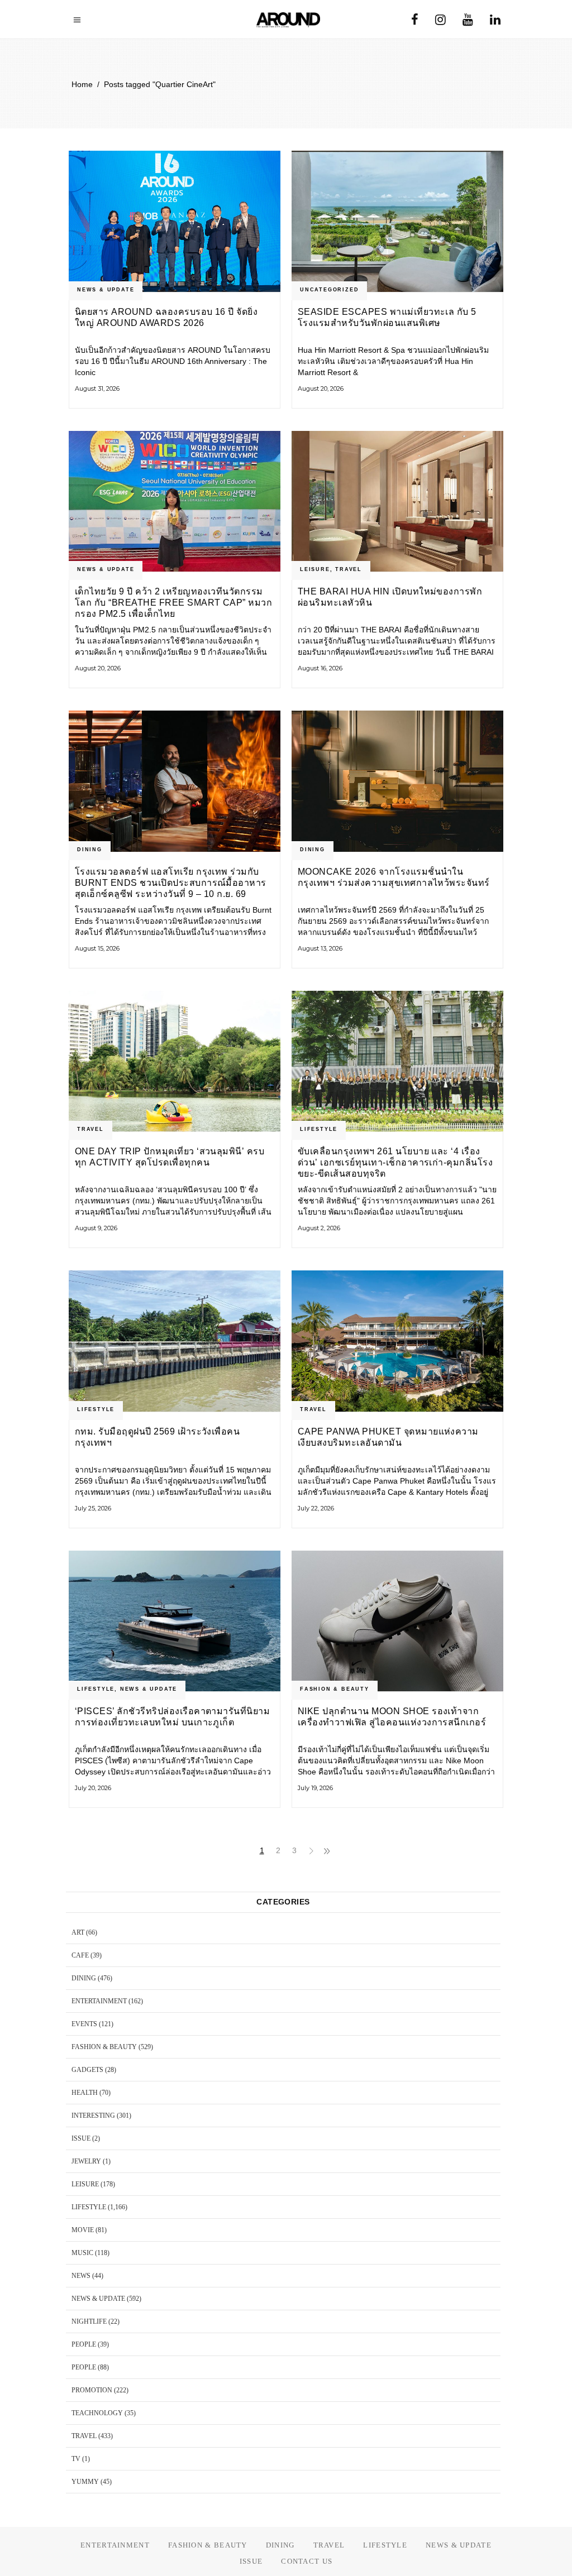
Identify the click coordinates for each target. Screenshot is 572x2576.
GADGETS (87, 2070)
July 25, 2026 (93, 1508)
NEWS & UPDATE (106, 290)
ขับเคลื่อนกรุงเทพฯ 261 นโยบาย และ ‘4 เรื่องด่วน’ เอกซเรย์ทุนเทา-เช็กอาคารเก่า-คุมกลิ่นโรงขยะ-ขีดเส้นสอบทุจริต (395, 1162)
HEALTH (85, 2093)
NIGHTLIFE (89, 2321)
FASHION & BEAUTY (335, 1689)
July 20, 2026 (93, 1788)
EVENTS (84, 2024)
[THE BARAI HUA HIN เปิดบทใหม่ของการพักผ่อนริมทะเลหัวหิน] (397, 502)
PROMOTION (92, 2390)
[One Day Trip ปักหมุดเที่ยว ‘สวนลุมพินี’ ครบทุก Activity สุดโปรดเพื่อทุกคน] (175, 1061)
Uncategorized (329, 290)
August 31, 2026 (97, 388)
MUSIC (82, 2253)
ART (78, 1932)
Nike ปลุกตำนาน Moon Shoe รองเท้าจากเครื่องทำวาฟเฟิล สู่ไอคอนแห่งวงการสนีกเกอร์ (392, 1717)
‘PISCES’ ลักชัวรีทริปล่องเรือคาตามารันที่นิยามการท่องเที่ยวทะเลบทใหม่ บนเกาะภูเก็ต (172, 1717)
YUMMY (85, 2482)
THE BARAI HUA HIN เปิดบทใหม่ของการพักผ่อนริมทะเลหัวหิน (390, 597)
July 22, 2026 (316, 1508)
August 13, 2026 (320, 948)
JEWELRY (86, 2161)
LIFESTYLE (319, 1129)
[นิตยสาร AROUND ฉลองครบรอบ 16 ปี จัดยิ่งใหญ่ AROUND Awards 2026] (175, 221)
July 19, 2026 (315, 1788)
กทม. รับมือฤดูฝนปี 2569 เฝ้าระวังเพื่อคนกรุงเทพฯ (157, 1437)
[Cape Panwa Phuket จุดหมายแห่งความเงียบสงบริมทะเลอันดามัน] (397, 1341)
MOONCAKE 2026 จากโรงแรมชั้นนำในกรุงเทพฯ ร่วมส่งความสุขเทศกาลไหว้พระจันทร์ (394, 877)
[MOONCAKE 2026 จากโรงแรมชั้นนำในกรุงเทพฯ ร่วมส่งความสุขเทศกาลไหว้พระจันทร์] (397, 781)
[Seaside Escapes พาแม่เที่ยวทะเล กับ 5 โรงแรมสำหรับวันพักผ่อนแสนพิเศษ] (397, 221)
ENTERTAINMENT (99, 2001)
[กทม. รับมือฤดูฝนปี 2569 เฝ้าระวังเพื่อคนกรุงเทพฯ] (175, 1341)
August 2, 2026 (319, 1228)
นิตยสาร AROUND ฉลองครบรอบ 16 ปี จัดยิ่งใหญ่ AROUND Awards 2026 (166, 317)
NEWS (81, 2276)
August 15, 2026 (97, 948)
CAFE (80, 1955)
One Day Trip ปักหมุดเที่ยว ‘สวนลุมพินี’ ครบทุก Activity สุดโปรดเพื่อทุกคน (170, 1157)
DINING (90, 850)
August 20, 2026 (321, 388)
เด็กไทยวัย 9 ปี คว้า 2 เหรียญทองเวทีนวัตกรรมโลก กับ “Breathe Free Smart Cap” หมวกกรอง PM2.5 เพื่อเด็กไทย (173, 603)
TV (76, 2459)
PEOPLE (84, 2344)
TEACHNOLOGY (97, 2413)
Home (82, 84)
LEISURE (315, 569)
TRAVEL (349, 569)
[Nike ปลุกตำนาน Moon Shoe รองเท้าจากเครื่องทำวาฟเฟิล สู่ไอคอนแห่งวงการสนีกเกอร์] (397, 1621)
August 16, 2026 (320, 668)
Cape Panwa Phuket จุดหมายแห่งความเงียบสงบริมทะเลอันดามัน (388, 1437)
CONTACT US (307, 2561)
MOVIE (83, 2230)
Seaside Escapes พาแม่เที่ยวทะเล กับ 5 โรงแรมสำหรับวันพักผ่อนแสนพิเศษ (387, 317)
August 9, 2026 (96, 1228)
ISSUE (81, 2138)
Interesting (93, 2116)
